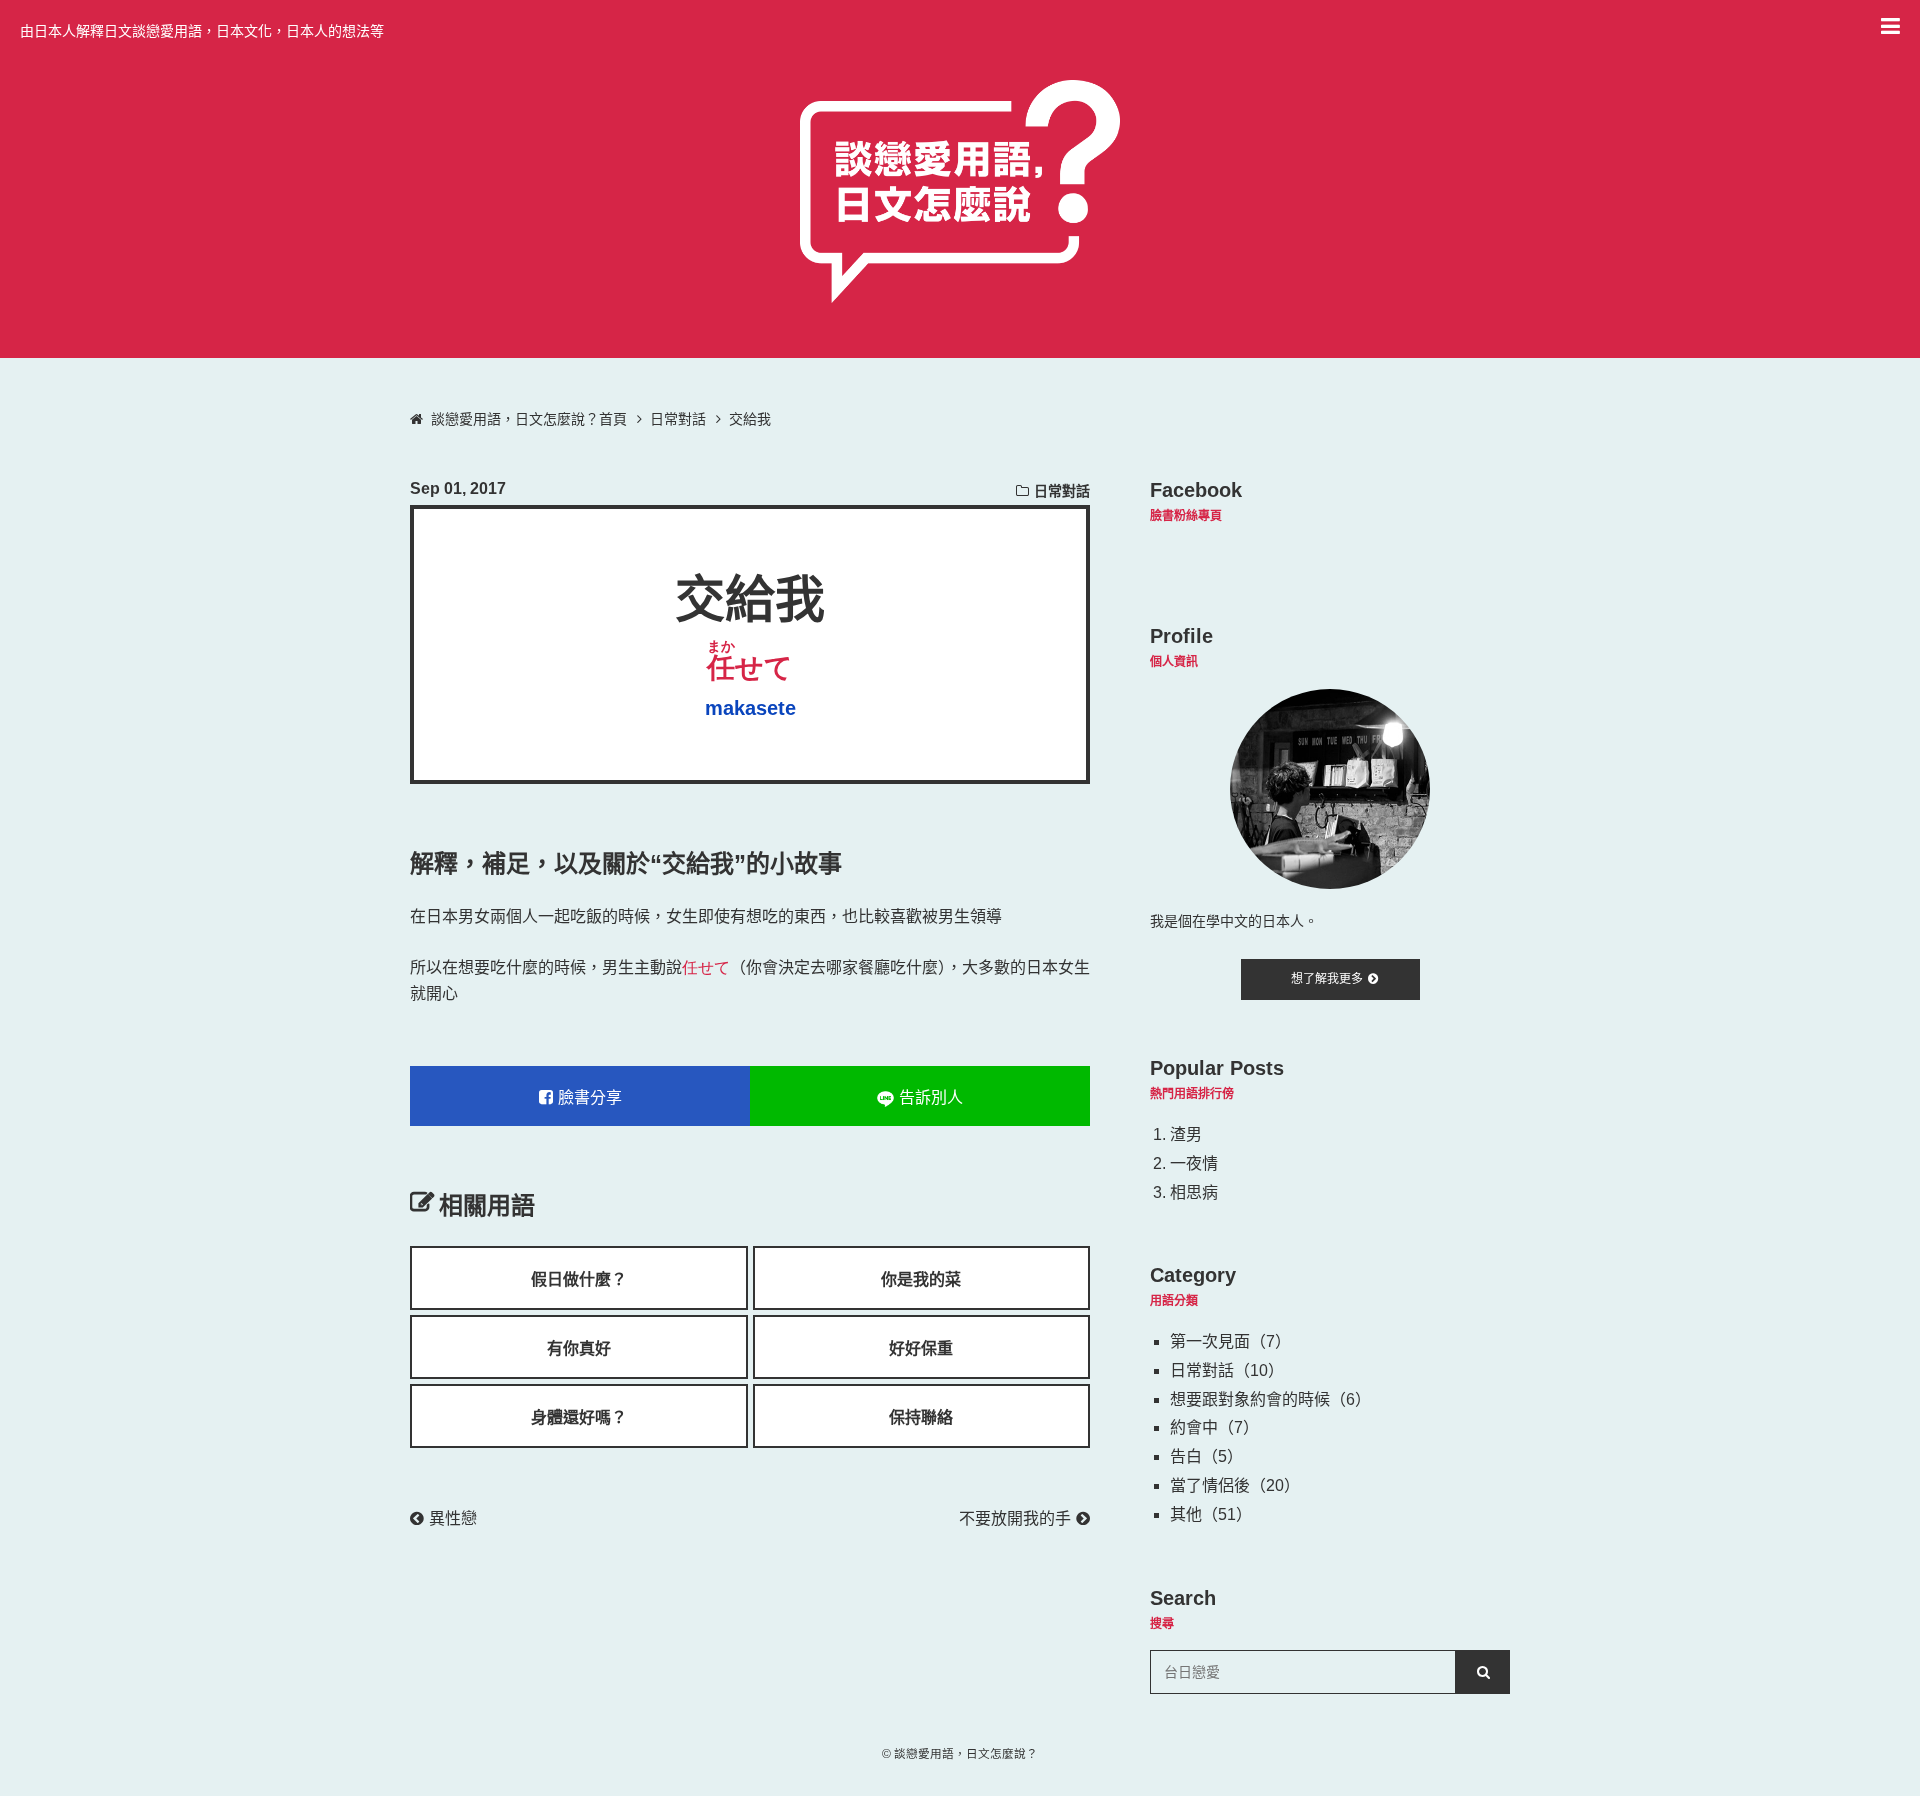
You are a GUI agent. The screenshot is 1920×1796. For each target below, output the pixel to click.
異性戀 (453, 1518)
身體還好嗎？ (579, 1417)
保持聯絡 (921, 1417)
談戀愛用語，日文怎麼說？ (966, 1753)
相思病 (1194, 1192)
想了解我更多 (1327, 979)
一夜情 (1194, 1163)
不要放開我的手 (1015, 1518)
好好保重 (921, 1348)
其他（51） (1211, 1514)
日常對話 (1062, 491)
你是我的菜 (921, 1279)
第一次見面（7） (1230, 1341)
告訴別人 (931, 1097)
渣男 (1186, 1134)
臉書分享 (590, 1097)
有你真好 (579, 1348)
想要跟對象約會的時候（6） (1270, 1399)
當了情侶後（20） (1235, 1485)
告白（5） (1206, 1456)
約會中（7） (1214, 1427)
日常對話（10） (1227, 1370)
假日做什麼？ (579, 1279)
